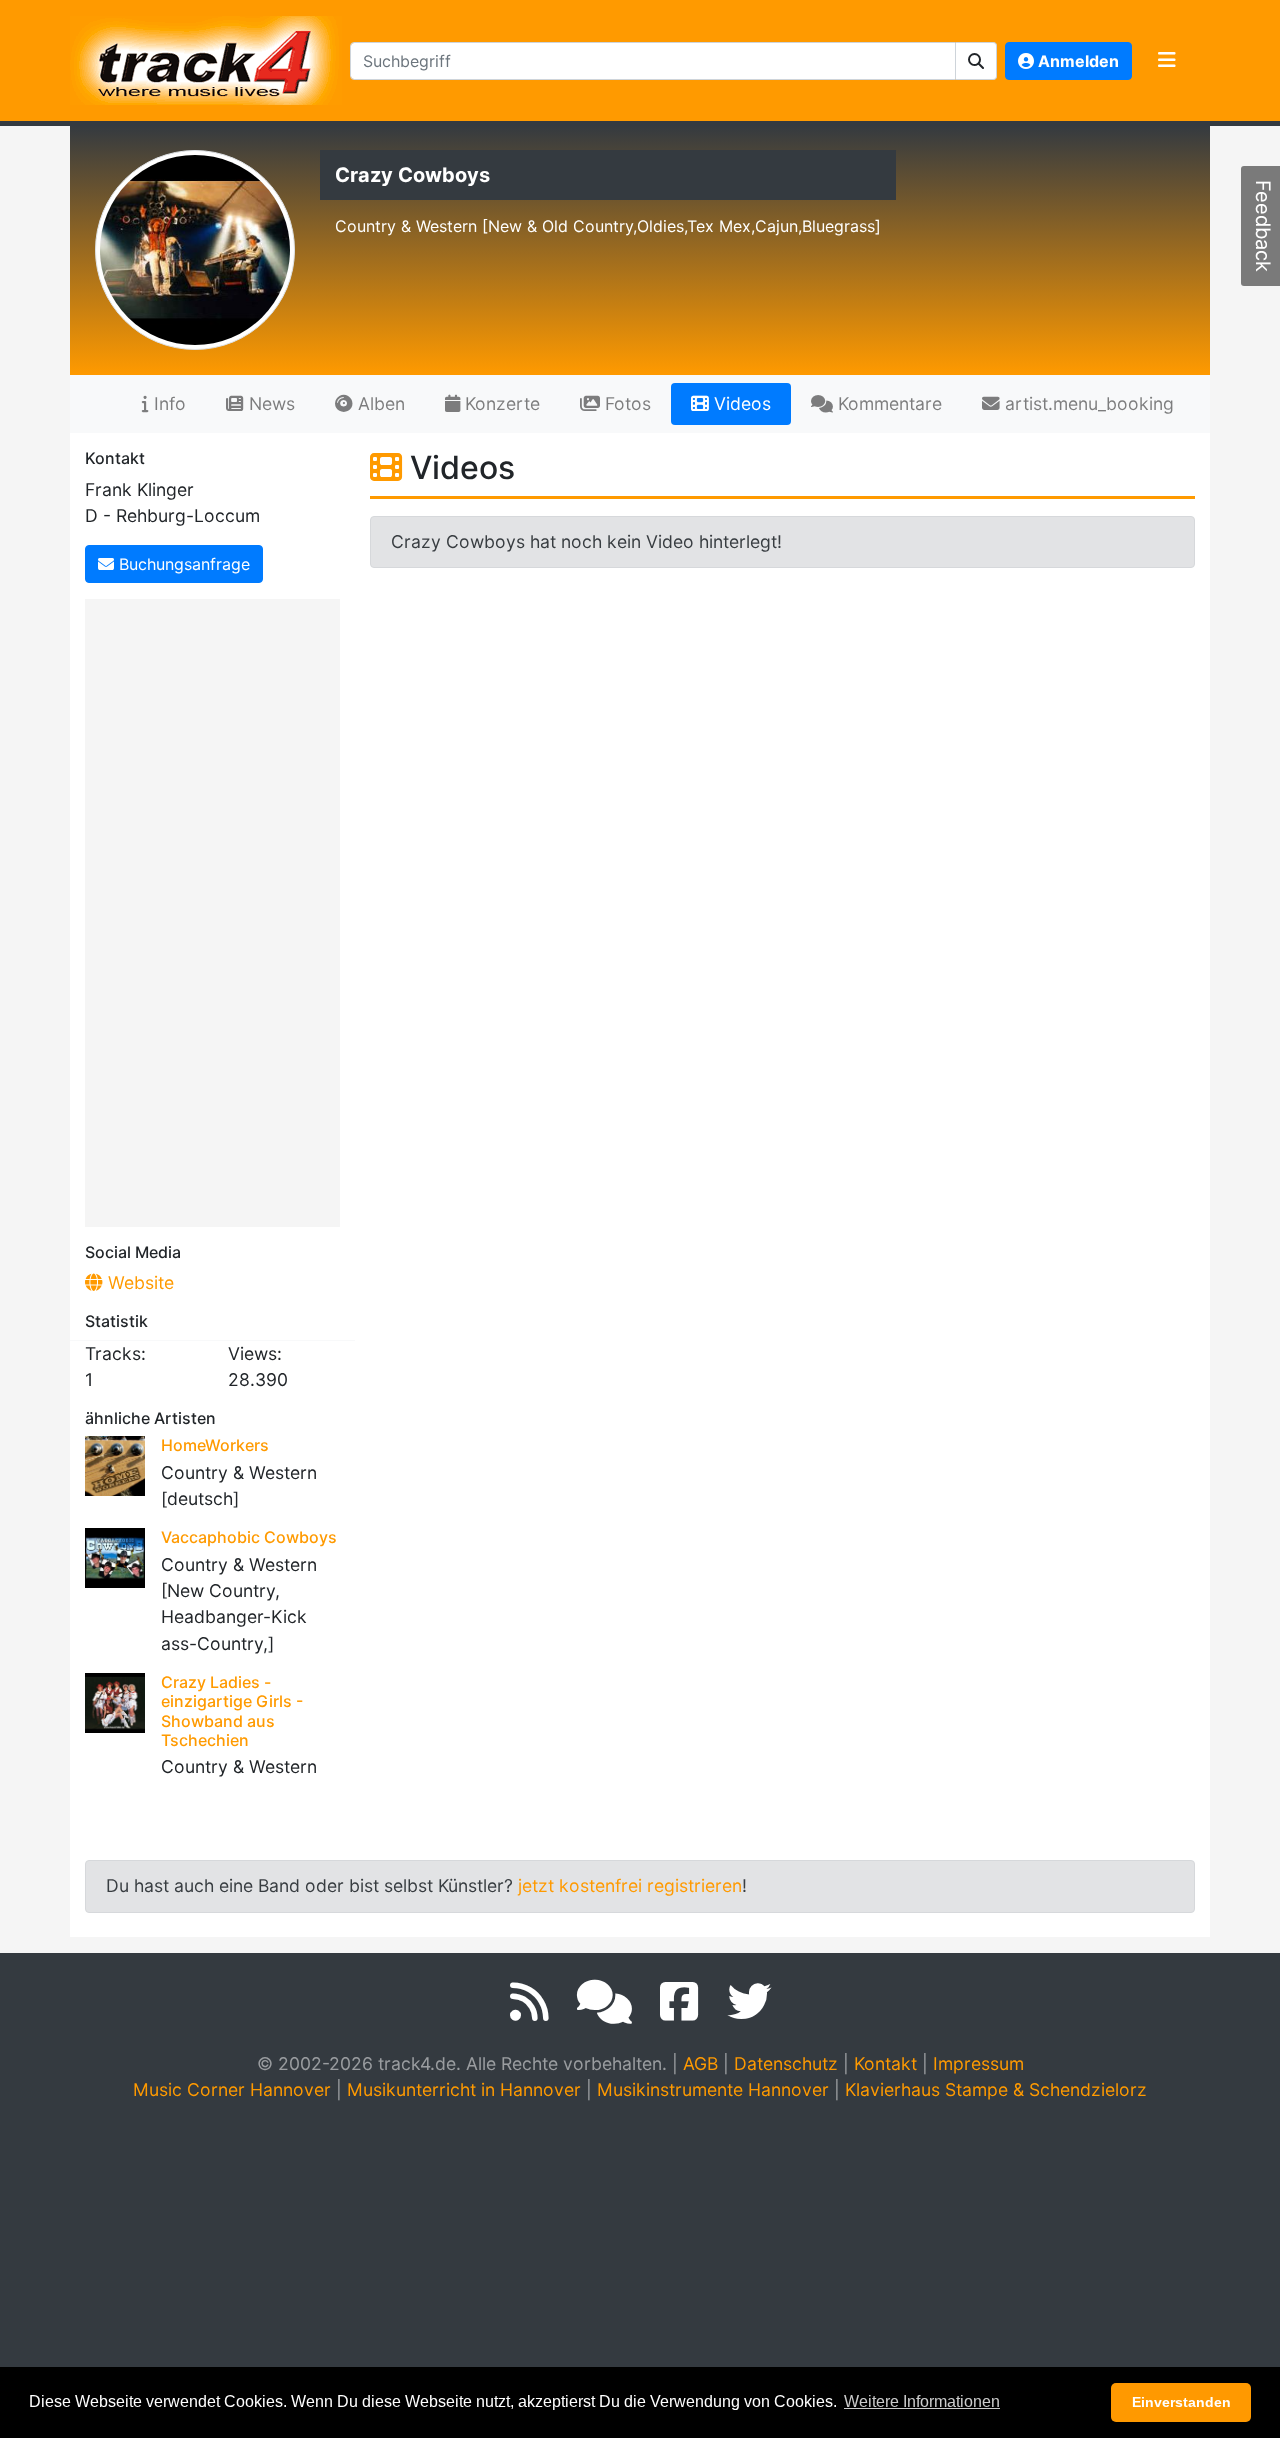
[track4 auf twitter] (749, 2002)
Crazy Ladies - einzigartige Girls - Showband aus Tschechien (232, 1711)
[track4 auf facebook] (679, 2002)
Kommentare (887, 403)
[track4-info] (604, 2002)
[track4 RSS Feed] (529, 2002)
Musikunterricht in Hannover (464, 2089)
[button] (976, 61)
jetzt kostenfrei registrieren (630, 1885)
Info (167, 403)
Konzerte (500, 403)
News (269, 403)
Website (138, 1282)
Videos (740, 403)
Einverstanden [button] (1181, 2402)
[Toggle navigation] (1167, 61)
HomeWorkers (215, 1445)
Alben (379, 403)
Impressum (978, 2063)
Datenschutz (786, 2063)
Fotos (625, 403)
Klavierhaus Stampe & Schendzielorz (996, 2089)
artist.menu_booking (1087, 403)
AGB (700, 2063)
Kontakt (885, 2063)
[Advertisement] (217, 909)
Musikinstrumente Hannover (713, 2089)
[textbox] (653, 61)
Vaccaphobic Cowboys (249, 1537)
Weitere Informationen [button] (922, 2401)
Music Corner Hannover (232, 2089)
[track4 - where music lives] (206, 56)
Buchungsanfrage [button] (182, 564)
